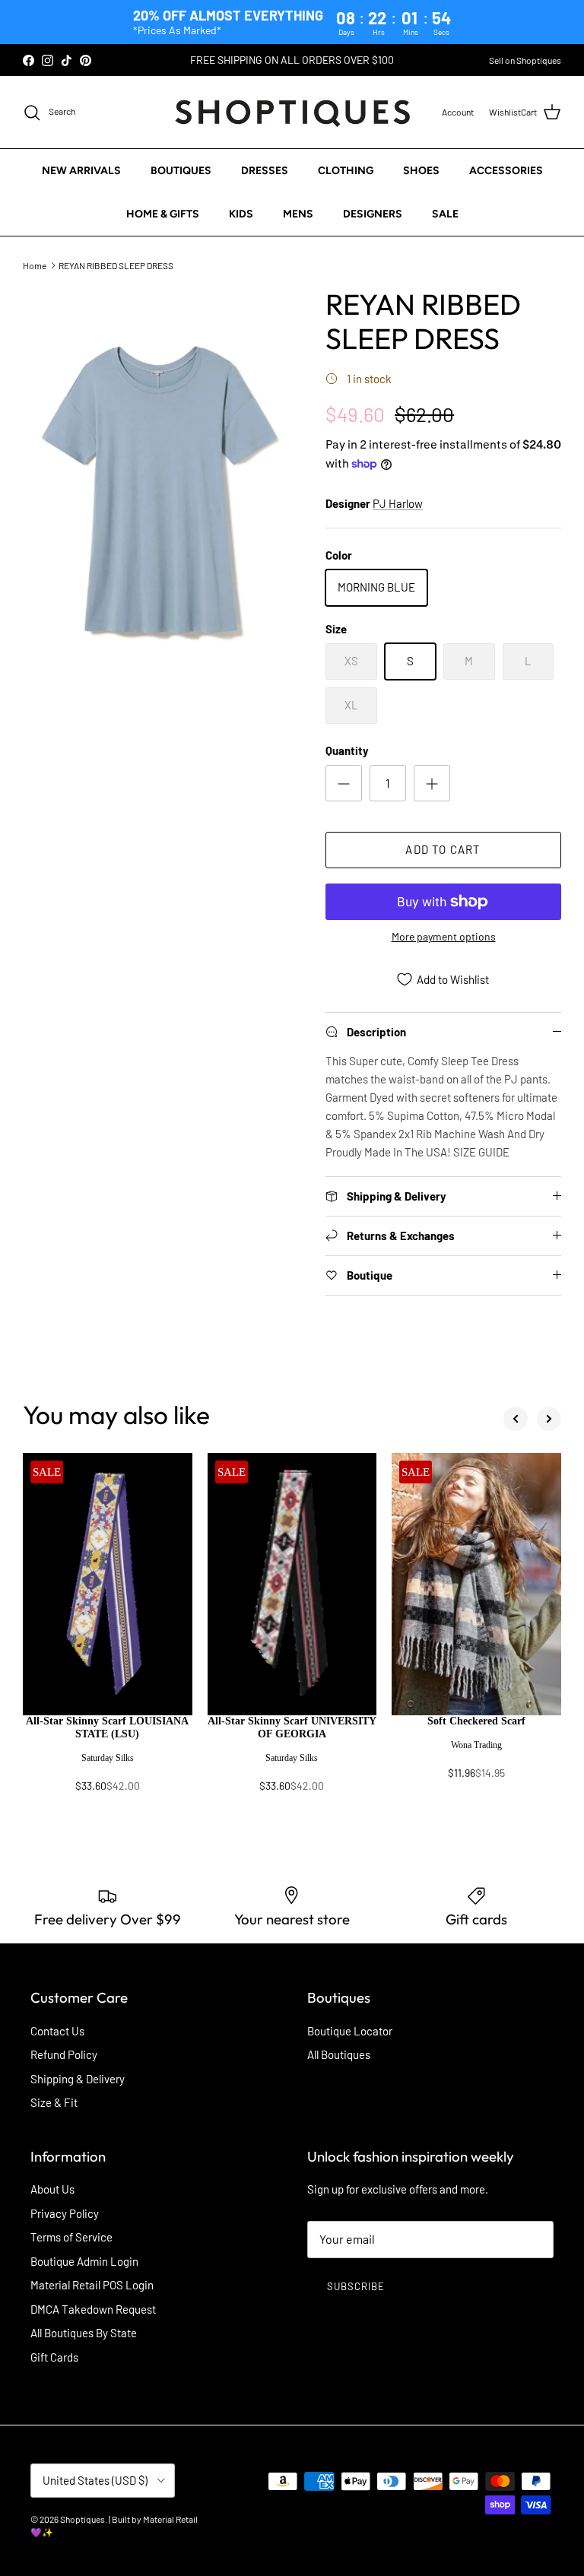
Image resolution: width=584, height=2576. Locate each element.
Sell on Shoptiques (525, 60)
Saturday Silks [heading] (108, 1758)
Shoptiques (83, 2519)
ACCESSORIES (506, 171)
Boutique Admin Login (84, 2261)
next (549, 1419)
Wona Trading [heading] (476, 1745)
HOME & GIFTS (163, 214)
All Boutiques (339, 2054)
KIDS (241, 214)
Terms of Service (71, 2237)
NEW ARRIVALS (81, 171)
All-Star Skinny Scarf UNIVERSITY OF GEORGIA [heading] (292, 1727)
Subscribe (356, 2286)
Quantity (347, 750)
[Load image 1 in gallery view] (157, 489)
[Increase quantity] (432, 783)
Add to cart (443, 849)
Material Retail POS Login (92, 2285)
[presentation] (108, 1761)
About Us (52, 2189)
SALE (445, 214)
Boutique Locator (350, 2031)
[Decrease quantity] (344, 783)
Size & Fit (54, 2102)
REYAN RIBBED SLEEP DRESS (116, 265)
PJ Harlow (398, 503)
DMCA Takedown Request (93, 2309)
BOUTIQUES (181, 171)
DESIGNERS (373, 214)
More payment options (444, 937)
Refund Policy (64, 2054)
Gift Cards (54, 2357)
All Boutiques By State (84, 2333)
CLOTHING (346, 171)
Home (35, 265)
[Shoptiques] (292, 112)
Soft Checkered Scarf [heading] (476, 1721)
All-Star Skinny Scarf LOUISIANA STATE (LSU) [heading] (107, 1727)
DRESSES (265, 171)
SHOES (421, 171)
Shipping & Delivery (78, 2079)
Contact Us (57, 2031)
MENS (298, 214)
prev (516, 1419)
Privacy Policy (65, 2213)
